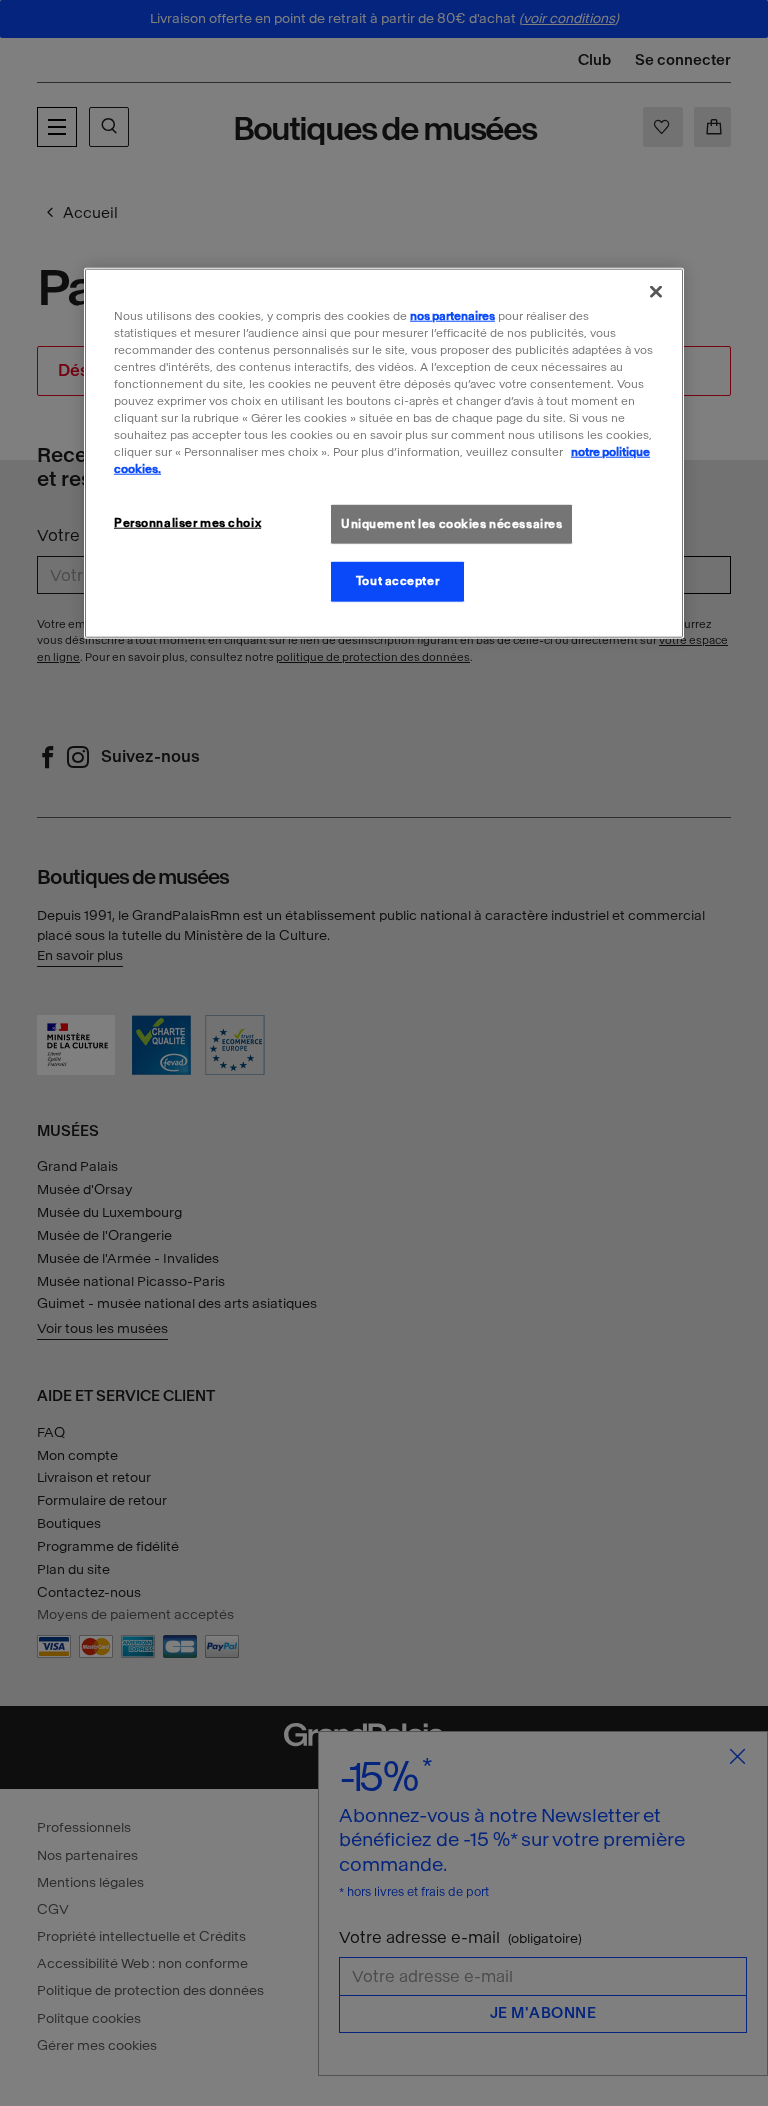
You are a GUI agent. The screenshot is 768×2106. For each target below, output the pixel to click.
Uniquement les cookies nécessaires (451, 523)
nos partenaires (452, 316)
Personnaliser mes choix (187, 522)
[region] (384, 453)
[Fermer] (656, 292)
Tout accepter (397, 581)
